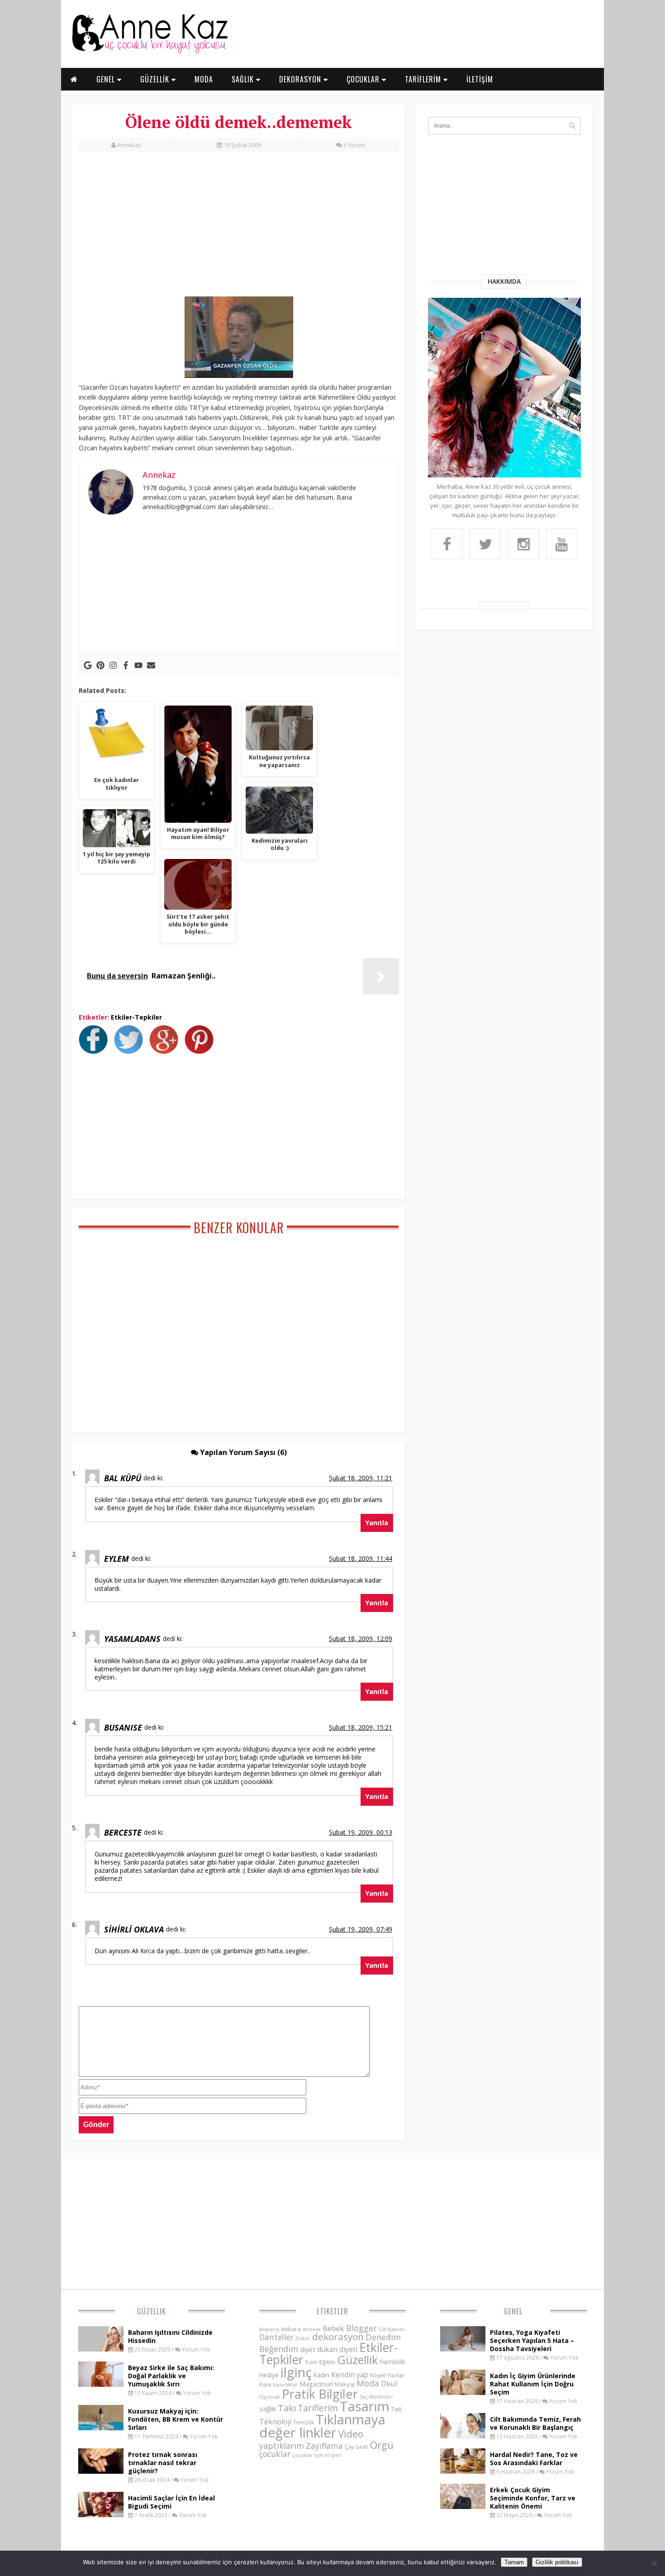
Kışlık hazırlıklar (278, 2384)
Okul (389, 2383)
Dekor (303, 2338)
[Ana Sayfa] (149, 52)
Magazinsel (316, 2384)
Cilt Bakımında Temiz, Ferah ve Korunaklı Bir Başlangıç (535, 2423)
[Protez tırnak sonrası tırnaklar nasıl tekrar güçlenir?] (101, 2471)
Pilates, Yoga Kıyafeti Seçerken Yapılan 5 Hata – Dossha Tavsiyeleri (532, 2340)
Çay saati (356, 2447)
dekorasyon (338, 2337)
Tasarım (365, 2406)
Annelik (312, 2329)
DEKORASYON (301, 79)
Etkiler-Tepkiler (136, 1017)
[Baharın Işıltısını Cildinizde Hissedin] (101, 2349)
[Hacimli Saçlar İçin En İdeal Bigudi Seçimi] (101, 2514)
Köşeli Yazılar (387, 2375)
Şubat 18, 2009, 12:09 (361, 1639)
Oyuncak (270, 2397)
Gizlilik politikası (557, 2562)
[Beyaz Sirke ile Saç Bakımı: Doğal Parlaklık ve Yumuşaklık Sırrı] (101, 2384)
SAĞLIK (244, 79)
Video (351, 2434)
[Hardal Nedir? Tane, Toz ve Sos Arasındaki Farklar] (463, 2471)
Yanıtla (377, 1523)
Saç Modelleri (376, 2397)
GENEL (107, 79)
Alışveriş (269, 2329)
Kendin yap (350, 2375)
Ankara (291, 2329)
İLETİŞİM (480, 79)
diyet (308, 2349)
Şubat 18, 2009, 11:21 (361, 1478)
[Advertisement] (239, 229)
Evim (311, 2362)
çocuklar (275, 2454)
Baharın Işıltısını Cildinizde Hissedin (170, 2336)
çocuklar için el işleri (317, 2455)
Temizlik (304, 2422)
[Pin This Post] (201, 1051)
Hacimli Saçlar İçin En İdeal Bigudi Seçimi (171, 2502)
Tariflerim (318, 2408)
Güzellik (152, 2311)
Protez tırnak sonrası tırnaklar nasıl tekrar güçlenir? (163, 2463)
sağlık (268, 2409)
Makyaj (345, 2384)
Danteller (276, 2337)
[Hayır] (654, 2563)
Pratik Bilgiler (320, 2394)
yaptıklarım (282, 2446)
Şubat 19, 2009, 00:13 (361, 1832)
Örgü (382, 2445)
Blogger (361, 2328)
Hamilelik (392, 2362)
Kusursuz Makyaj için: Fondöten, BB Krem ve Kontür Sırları (176, 2419)
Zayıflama (324, 2446)
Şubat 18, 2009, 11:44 (361, 1558)
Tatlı (397, 2409)
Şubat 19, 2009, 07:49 (361, 1929)
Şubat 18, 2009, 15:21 (361, 1727)
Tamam (514, 2562)
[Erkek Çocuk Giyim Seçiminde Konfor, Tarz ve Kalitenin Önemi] (463, 2506)
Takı (287, 2408)
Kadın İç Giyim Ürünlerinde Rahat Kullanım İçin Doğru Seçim (533, 2384)
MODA (204, 79)
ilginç (296, 2372)
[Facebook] (126, 665)
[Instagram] (113, 665)
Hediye (269, 2375)
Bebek (333, 2328)
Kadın (321, 2375)
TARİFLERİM (424, 79)
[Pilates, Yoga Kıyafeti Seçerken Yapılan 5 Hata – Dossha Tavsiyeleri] (463, 2349)
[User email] (151, 665)
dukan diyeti (337, 2349)
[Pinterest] (100, 665)
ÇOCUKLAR (364, 79)
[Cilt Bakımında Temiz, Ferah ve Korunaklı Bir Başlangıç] (463, 2436)
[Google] (88, 665)
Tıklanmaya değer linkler (322, 2426)
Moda (368, 2383)
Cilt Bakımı (392, 2329)
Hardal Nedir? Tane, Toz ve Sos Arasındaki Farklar (534, 2459)
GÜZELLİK (156, 79)
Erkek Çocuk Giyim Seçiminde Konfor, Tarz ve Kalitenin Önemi (533, 2498)
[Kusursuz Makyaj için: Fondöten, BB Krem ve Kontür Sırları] (101, 2428)
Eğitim (327, 2362)
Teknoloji (275, 2422)
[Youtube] (138, 665)
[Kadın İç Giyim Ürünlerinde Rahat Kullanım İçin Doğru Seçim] (463, 2392)
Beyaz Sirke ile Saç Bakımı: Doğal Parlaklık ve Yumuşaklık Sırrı (171, 2376)
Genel (513, 2311)
